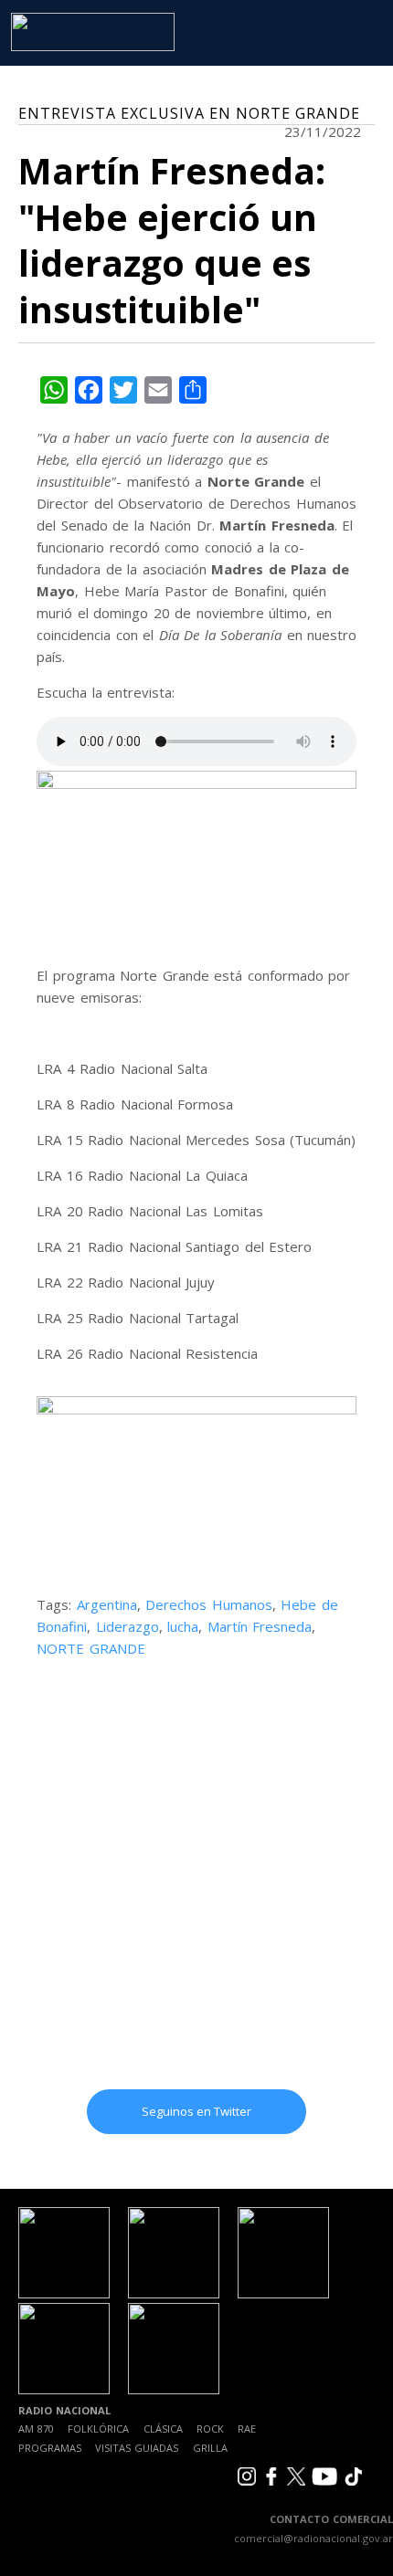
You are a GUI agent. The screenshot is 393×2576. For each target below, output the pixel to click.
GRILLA (210, 2448)
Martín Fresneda (260, 1626)
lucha (183, 1626)
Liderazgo (127, 1626)
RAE (247, 2429)
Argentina (107, 1604)
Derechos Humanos (209, 1604)
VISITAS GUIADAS (137, 2448)
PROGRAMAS (50, 2448)
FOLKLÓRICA (98, 2429)
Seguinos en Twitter (196, 2111)
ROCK (210, 2429)
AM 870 (36, 2429)
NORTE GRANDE (91, 1648)
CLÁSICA (163, 2429)
